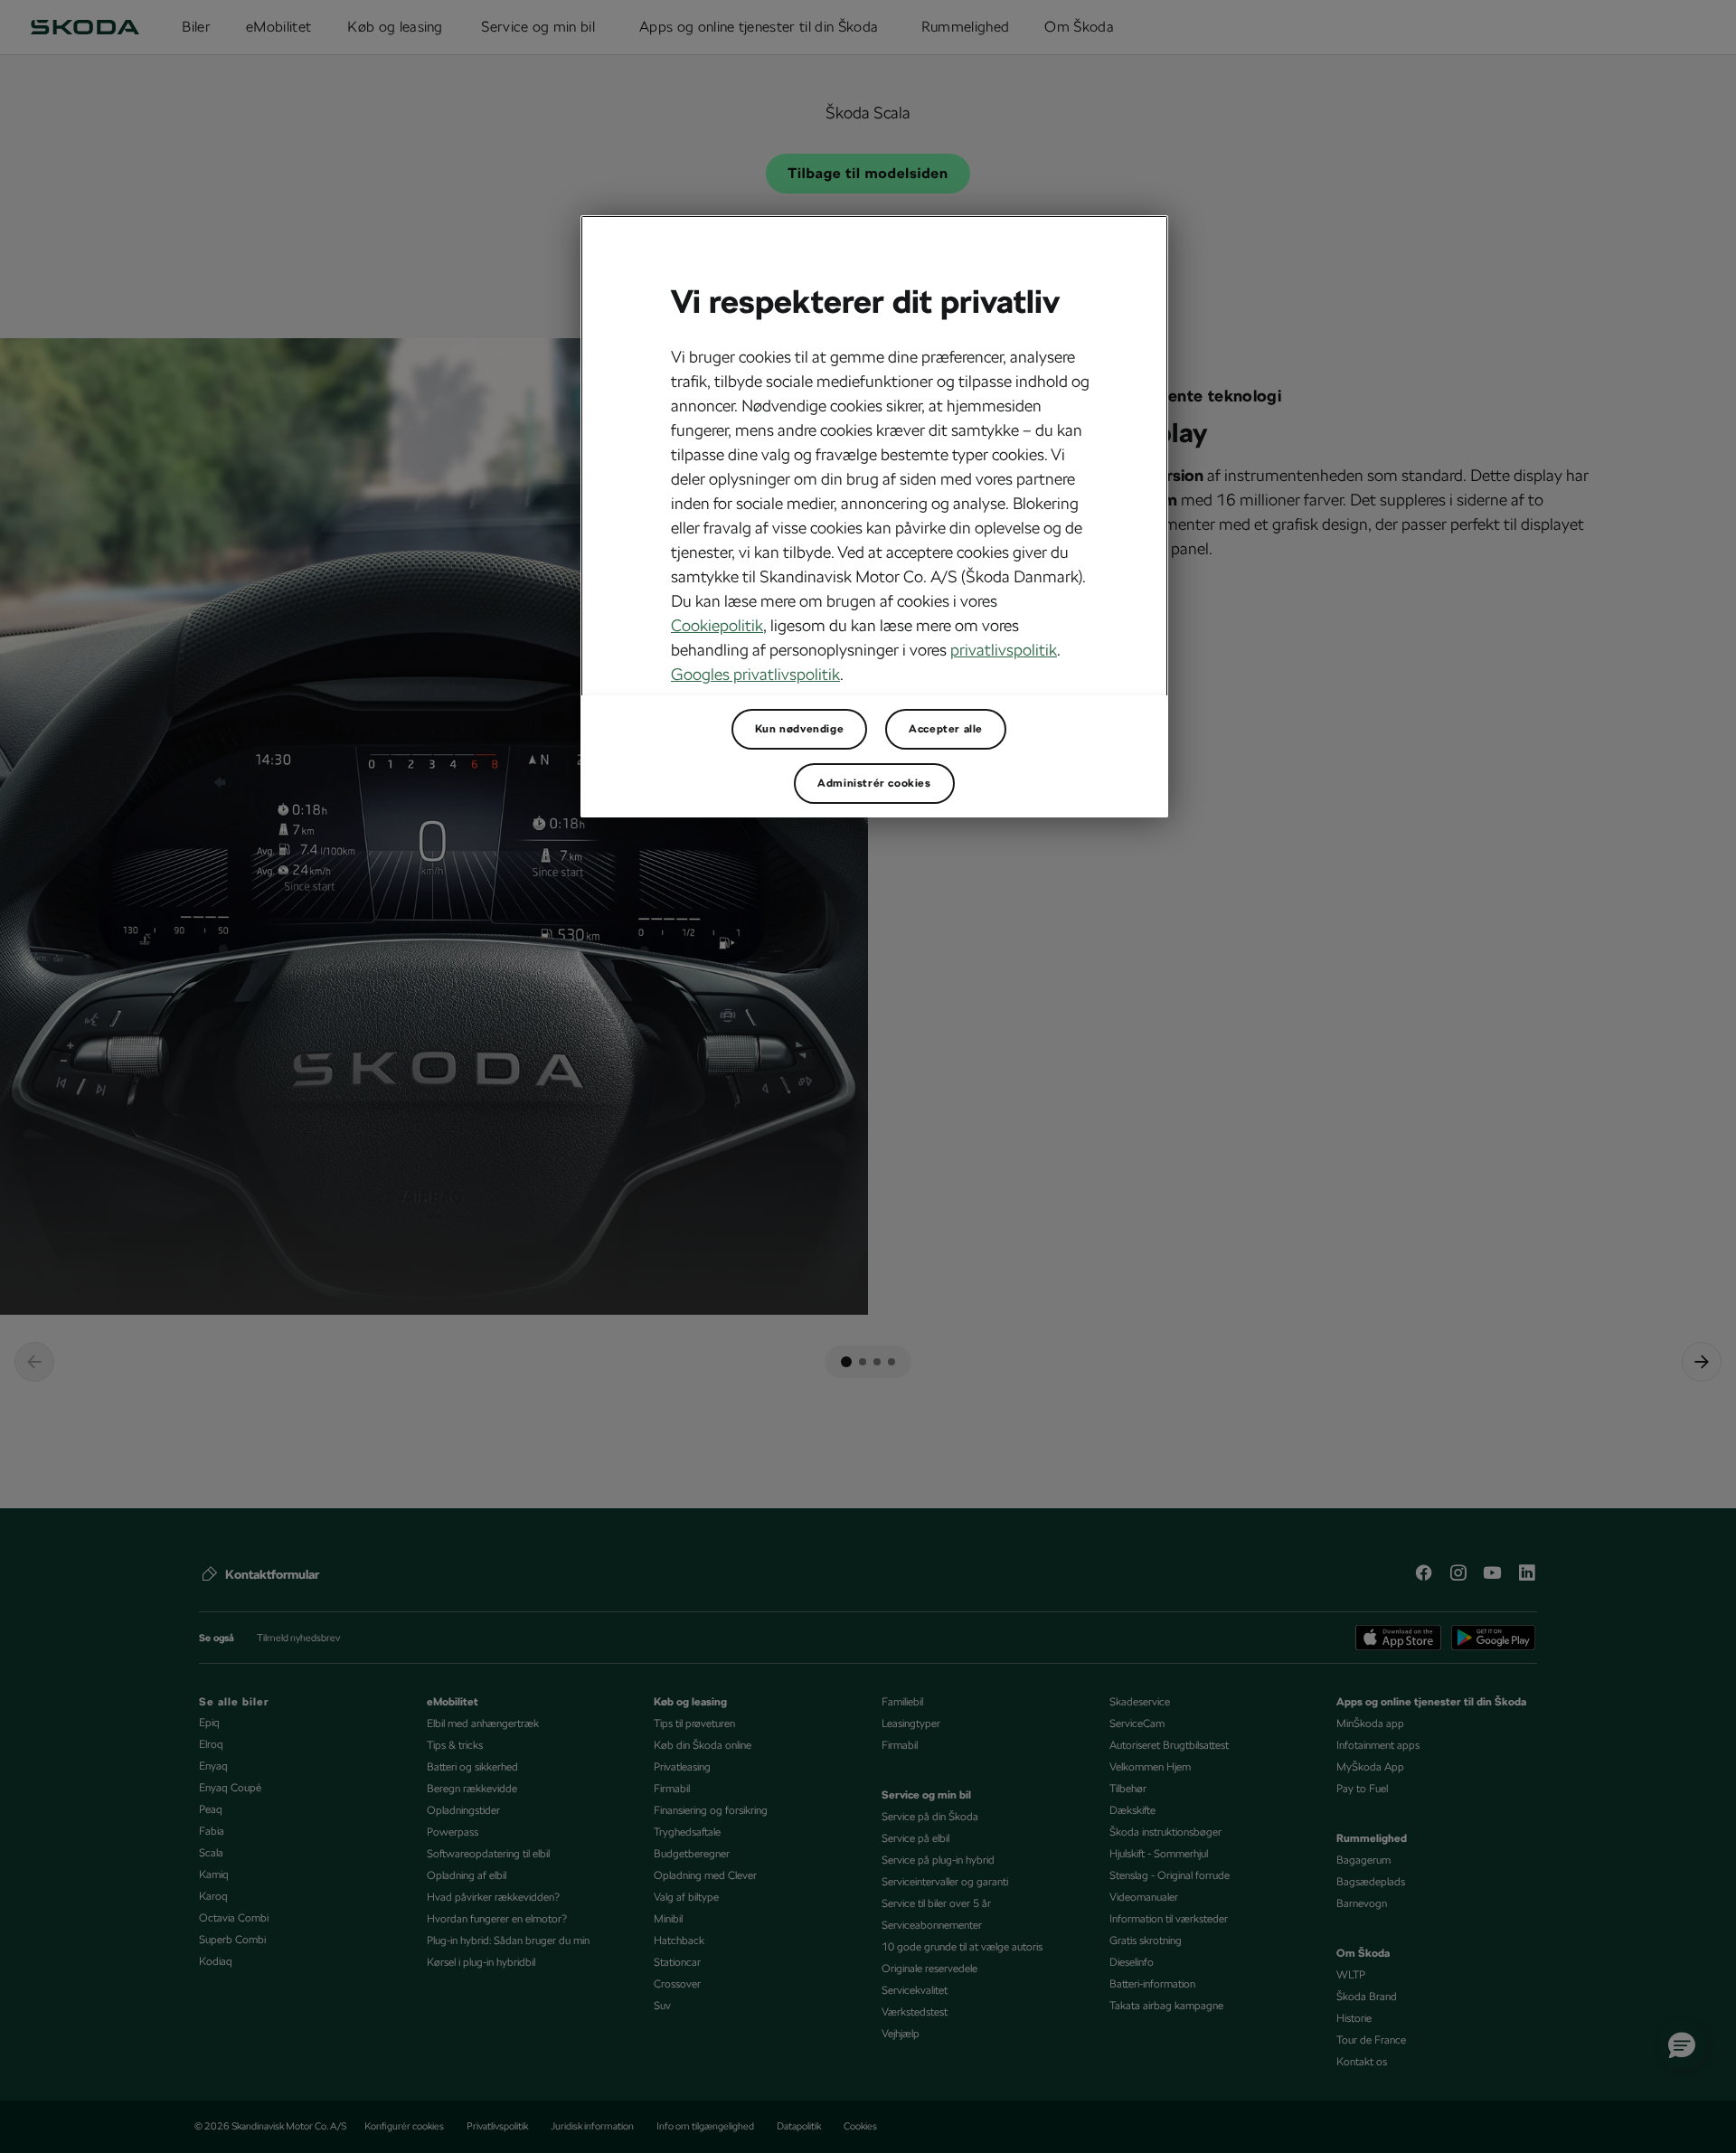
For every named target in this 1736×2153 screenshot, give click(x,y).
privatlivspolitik (1004, 650)
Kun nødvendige (799, 729)
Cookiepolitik (717, 625)
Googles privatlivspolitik (755, 674)
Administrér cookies (874, 783)
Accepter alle (946, 729)
